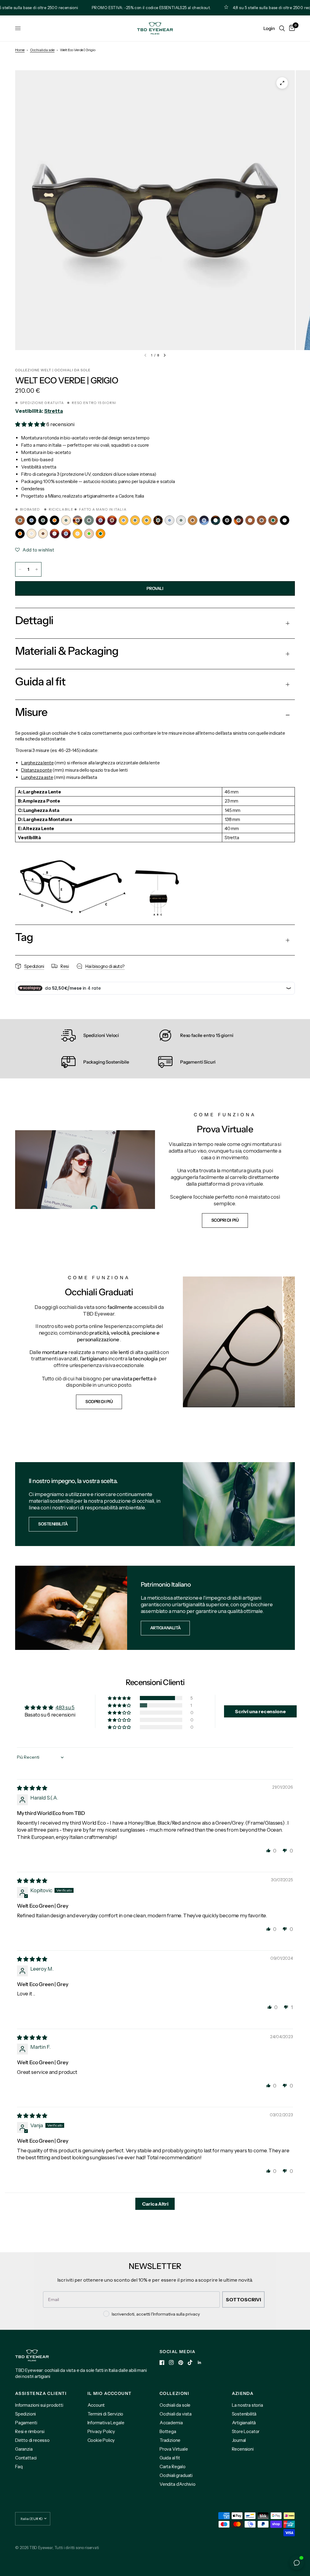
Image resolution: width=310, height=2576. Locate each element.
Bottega (168, 2431)
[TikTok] (190, 2362)
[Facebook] (162, 2362)
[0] (291, 28)
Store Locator (246, 2431)
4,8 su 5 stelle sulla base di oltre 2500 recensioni (254, 8)
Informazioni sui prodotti (39, 2405)
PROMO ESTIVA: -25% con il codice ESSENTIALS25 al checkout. (127, 8)
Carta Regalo (173, 2467)
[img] (32, 1788)
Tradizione (170, 2440)
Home (20, 50)
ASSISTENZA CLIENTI (41, 2393)
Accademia (171, 2423)
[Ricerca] (282, 28)
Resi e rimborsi (30, 2431)
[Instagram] (171, 2362)
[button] (31, 424)
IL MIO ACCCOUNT (110, 2393)
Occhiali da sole (42, 50)
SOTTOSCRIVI (243, 2300)
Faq (19, 2467)
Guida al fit (170, 2458)
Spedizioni (25, 2414)
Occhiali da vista (176, 2414)
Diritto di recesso (32, 2440)
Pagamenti (26, 2423)
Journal (239, 2440)
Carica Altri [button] (155, 2204)
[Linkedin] (200, 2362)
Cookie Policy (101, 2440)
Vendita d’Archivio (178, 2484)
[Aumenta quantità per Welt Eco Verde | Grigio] (37, 569)
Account (96, 2405)
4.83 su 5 (65, 1707)
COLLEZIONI (174, 2393)
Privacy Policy (101, 2431)
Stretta (54, 411)
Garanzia (24, 2449)
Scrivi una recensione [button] (260, 1711)
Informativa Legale (106, 2423)
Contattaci (26, 2458)
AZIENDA (243, 2393)
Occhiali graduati (176, 2475)
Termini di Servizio (106, 2414)
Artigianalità (244, 2423)
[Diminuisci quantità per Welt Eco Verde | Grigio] (20, 569)
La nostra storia (247, 2405)
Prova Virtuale (174, 2449)
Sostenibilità (244, 2414)
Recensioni (243, 2449)
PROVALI (155, 588)
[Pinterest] (181, 2363)
